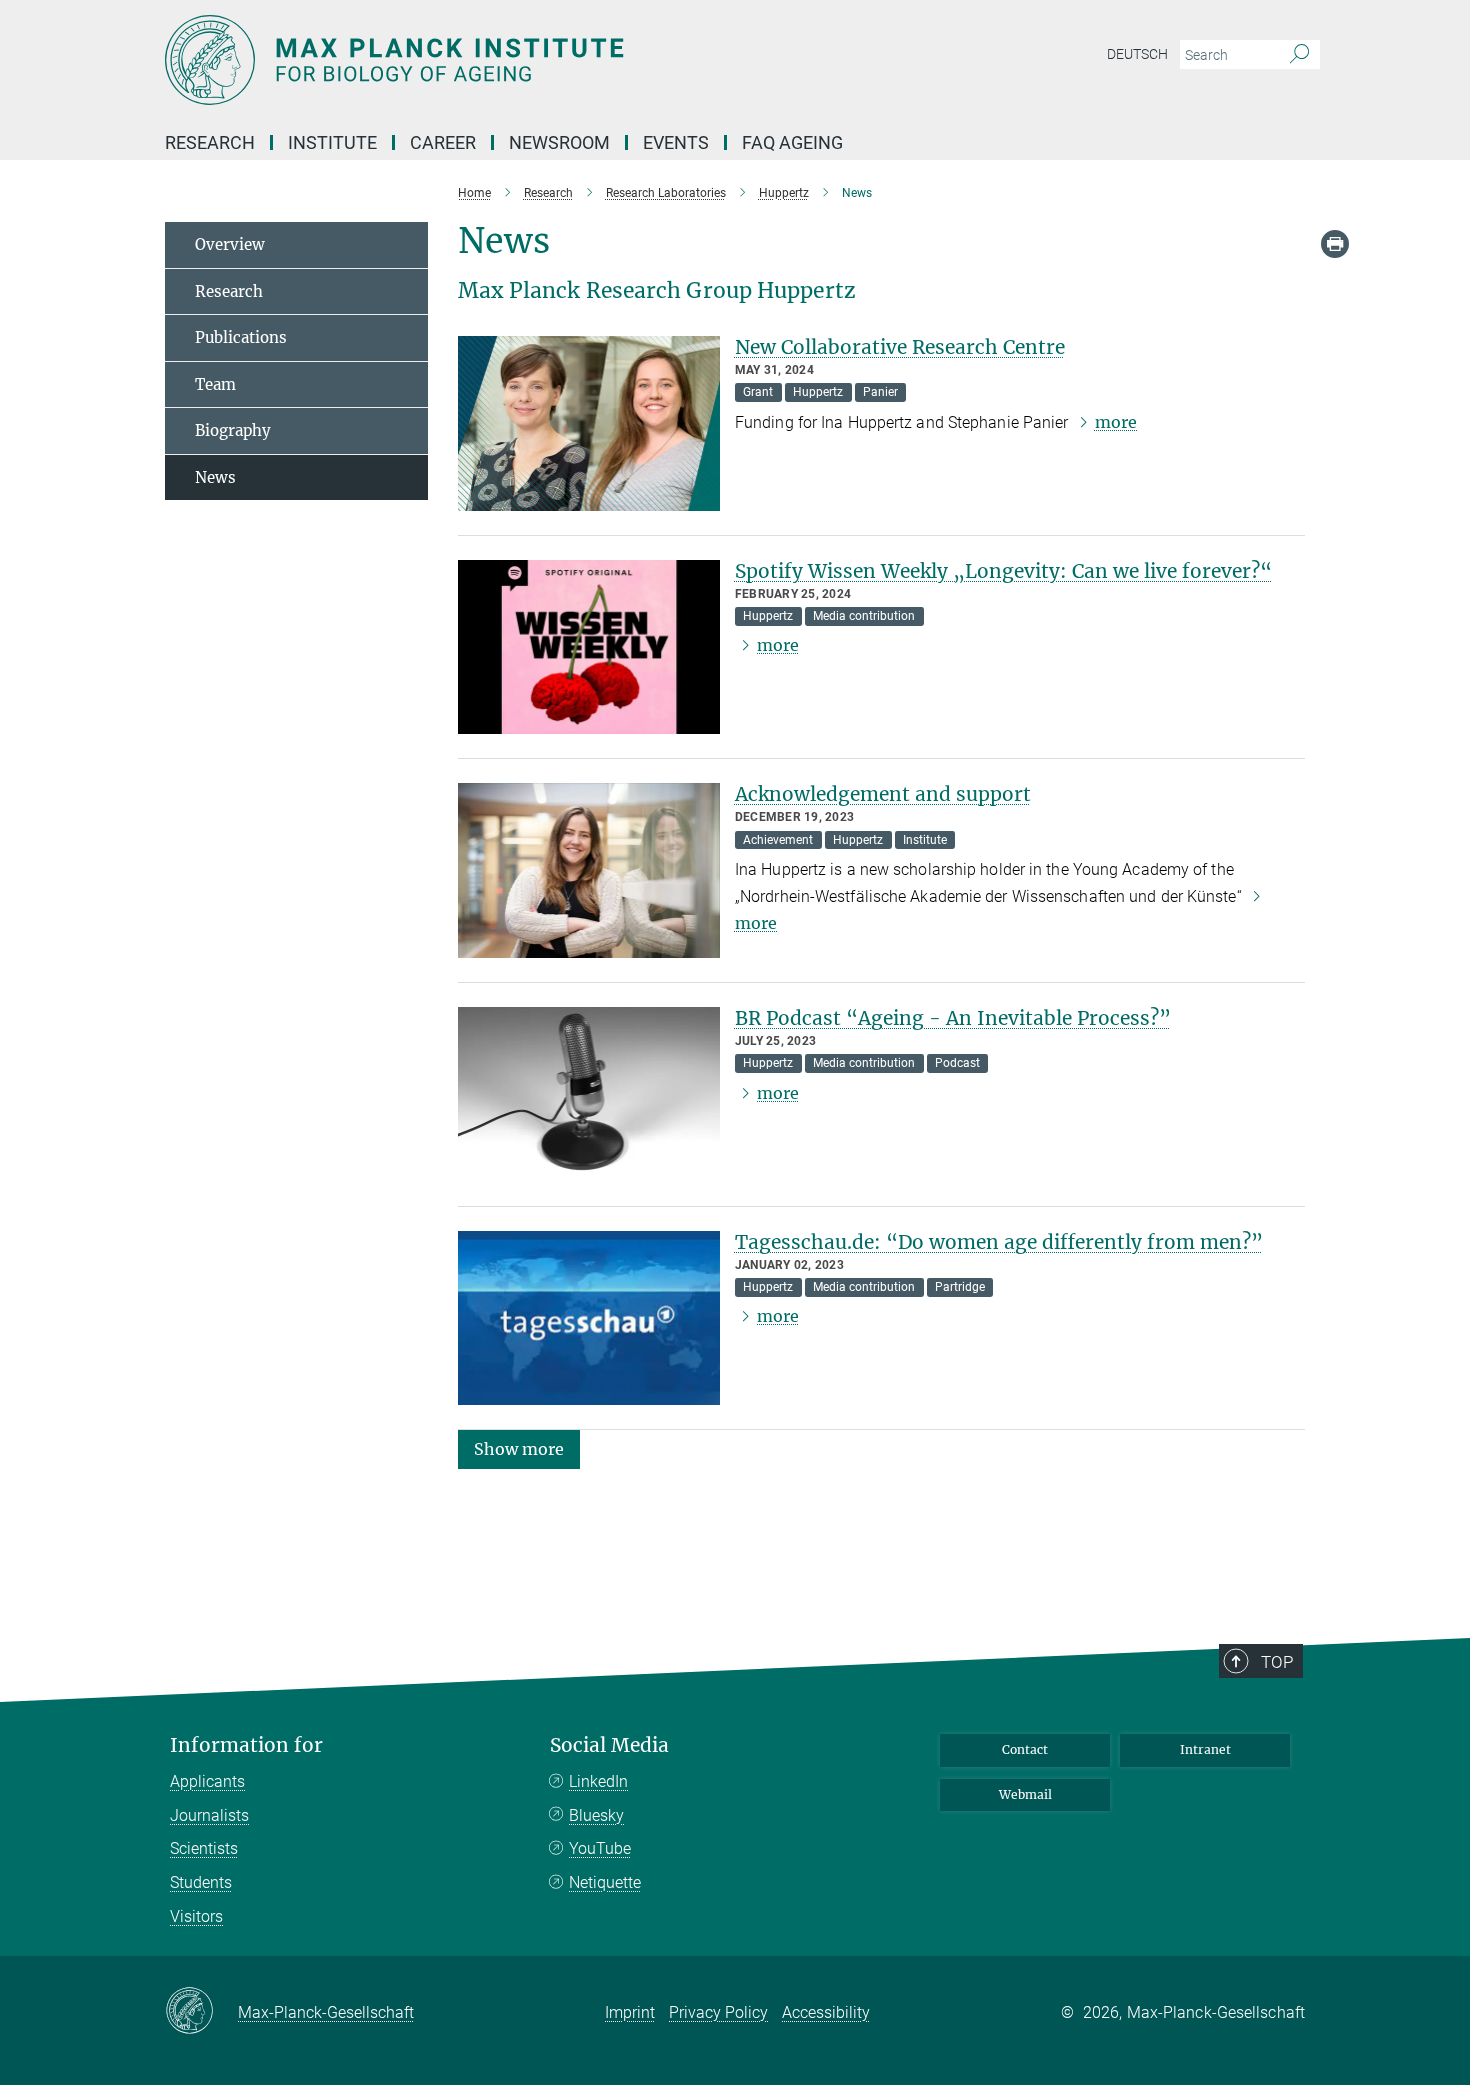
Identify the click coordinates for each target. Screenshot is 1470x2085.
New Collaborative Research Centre (900, 347)
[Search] (1299, 55)
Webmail (1025, 1794)
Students (201, 1882)
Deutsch (1137, 54)
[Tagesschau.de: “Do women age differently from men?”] (589, 1318)
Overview (230, 244)
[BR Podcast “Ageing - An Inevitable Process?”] (589, 1094)
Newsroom (559, 142)
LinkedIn (598, 1781)
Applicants (207, 1781)
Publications (241, 337)
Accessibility (826, 2012)
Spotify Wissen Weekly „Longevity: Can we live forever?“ (1003, 571)
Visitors (196, 1916)
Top (1277, 1662)
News (215, 477)
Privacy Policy (718, 2012)
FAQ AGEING (794, 142)
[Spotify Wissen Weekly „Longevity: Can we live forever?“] (589, 647)
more (1116, 422)
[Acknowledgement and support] (589, 870)
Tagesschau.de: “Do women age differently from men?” (999, 1242)
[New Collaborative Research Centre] (589, 423)
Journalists (209, 1815)
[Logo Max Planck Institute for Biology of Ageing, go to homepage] (540, 60)
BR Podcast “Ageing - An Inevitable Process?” (953, 1018)
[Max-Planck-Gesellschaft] (201, 2012)
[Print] (1335, 244)
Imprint (630, 2012)
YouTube (600, 1848)
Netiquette (605, 1882)
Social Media (609, 1745)
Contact (1025, 1749)
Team (215, 384)
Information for (246, 1745)
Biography (233, 430)
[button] (519, 1448)
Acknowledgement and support (883, 794)
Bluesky (596, 1815)
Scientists (204, 1848)
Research (229, 291)
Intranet (1205, 1749)
